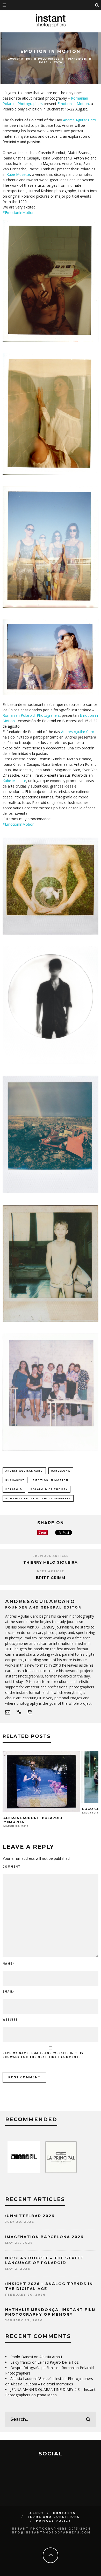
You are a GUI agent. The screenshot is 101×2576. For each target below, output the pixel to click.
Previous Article (51, 1556)
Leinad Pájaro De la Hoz (58, 2362)
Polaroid (14, 1489)
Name (8, 1964)
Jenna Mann (47, 2395)
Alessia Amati (51, 2357)
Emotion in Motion (73, 104)
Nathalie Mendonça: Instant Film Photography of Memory (51, 2312)
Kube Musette (18, 174)
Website (10, 2020)
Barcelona (61, 1471)
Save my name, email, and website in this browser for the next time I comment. (43, 2055)
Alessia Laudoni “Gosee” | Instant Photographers (52, 2379)
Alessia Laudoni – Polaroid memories (42, 2384)
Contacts (64, 2513)
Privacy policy (53, 2521)
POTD (43, 62)
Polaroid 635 (76, 59)
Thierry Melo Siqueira (51, 1562)
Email (9, 1992)
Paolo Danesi (22, 2357)
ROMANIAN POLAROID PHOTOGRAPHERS (38, 1498)
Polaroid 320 (49, 59)
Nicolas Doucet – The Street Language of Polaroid (45, 2260)
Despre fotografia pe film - (33, 2368)
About (37, 2513)
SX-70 (58, 62)
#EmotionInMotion (19, 213)
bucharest (15, 1480)
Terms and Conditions (53, 2517)
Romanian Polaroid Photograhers (31, 715)
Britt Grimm (51, 1578)
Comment (12, 1867)
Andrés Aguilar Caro (80, 120)
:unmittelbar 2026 (30, 2216)
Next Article (51, 1571)
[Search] (97, 5)
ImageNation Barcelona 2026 (44, 2237)
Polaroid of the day (49, 1489)
